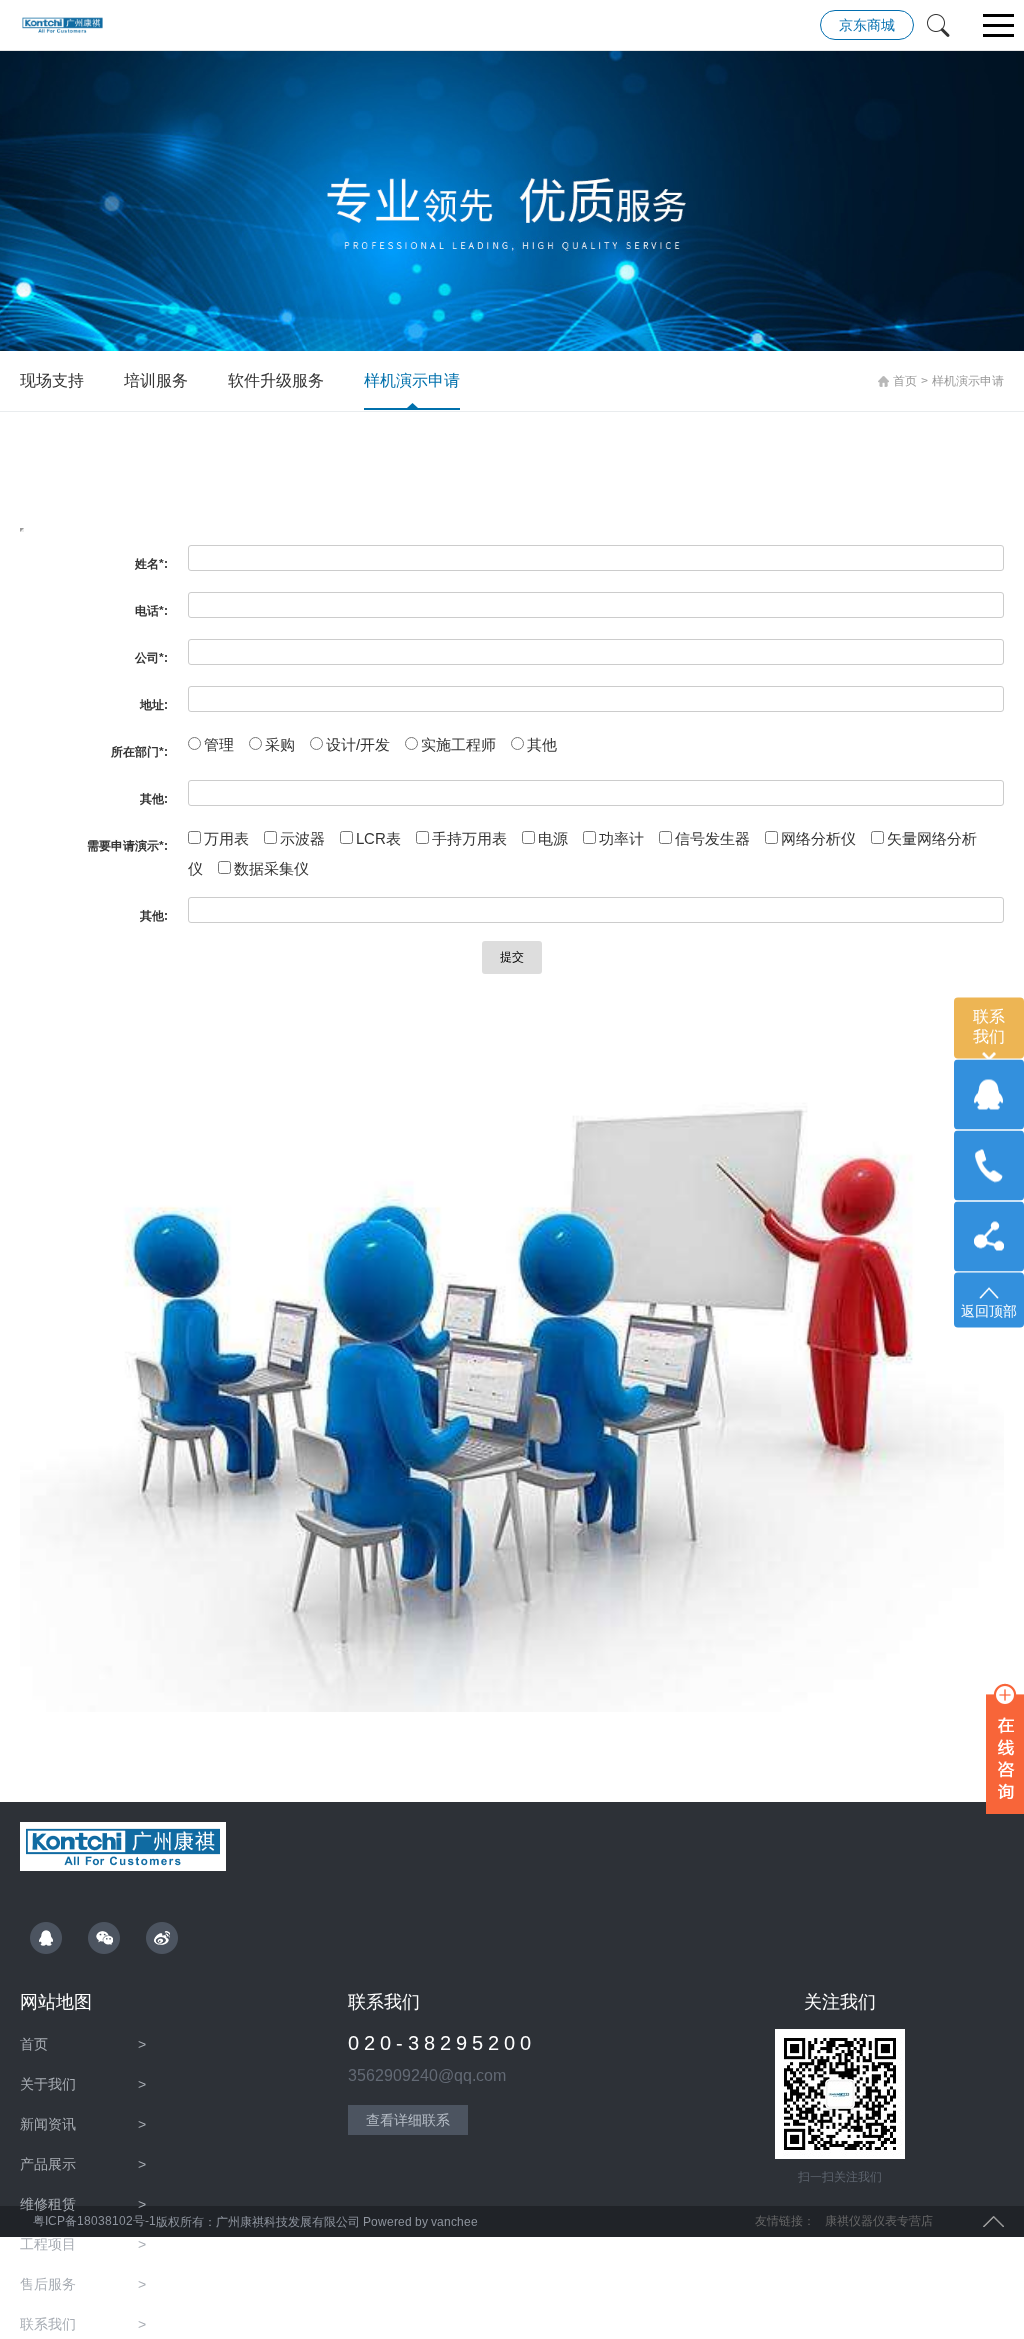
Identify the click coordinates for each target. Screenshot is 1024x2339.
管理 (219, 744)
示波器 (302, 838)
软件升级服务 (276, 380)
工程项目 (83, 2244)
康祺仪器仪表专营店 (879, 2221)
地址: (154, 705)
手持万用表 (469, 838)
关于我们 (83, 2084)
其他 (542, 744)
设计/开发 (358, 744)
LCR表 (378, 838)
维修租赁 (83, 2204)
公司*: (151, 658)
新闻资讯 (83, 2124)
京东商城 (867, 25)
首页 (905, 381)
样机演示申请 (412, 380)
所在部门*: (139, 752)
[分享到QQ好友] (46, 1938)
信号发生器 (712, 838)
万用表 (226, 838)
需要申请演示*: (127, 846)
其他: (154, 799)
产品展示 (83, 2164)
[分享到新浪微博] (162, 1938)
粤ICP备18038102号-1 (93, 2221)
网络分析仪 (818, 838)
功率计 (621, 838)
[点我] (999, 26)
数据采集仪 (271, 868)
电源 (553, 838)
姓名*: (151, 564)
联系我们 (83, 2324)
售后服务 (83, 2284)
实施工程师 (458, 744)
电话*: (151, 611)
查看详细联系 (408, 2120)
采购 (280, 744)
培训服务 (156, 380)
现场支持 (52, 380)
